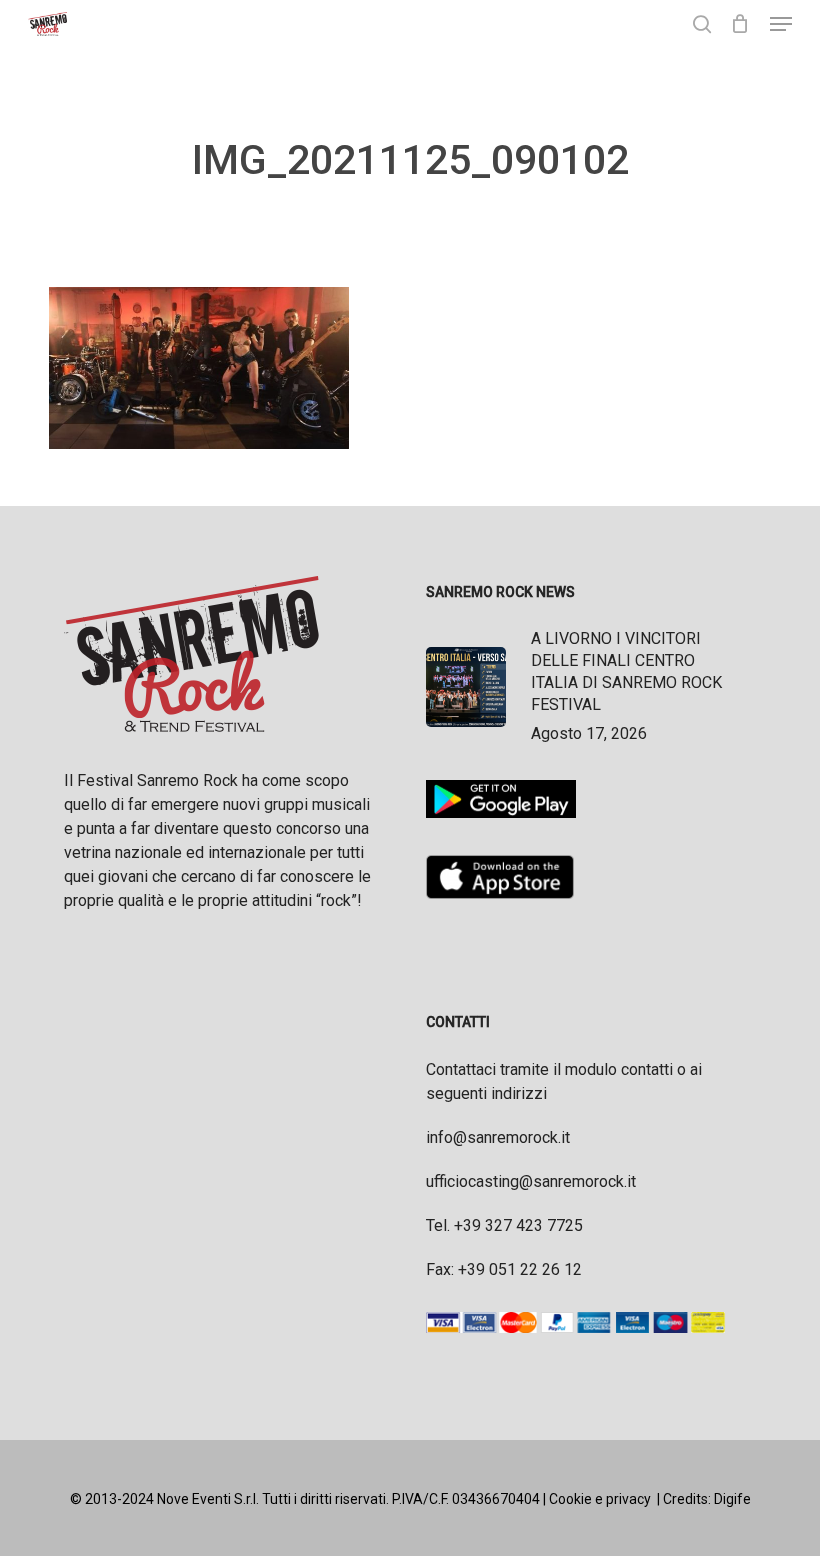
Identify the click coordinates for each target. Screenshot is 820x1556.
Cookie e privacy (600, 1499)
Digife (732, 1499)
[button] (781, 24)
